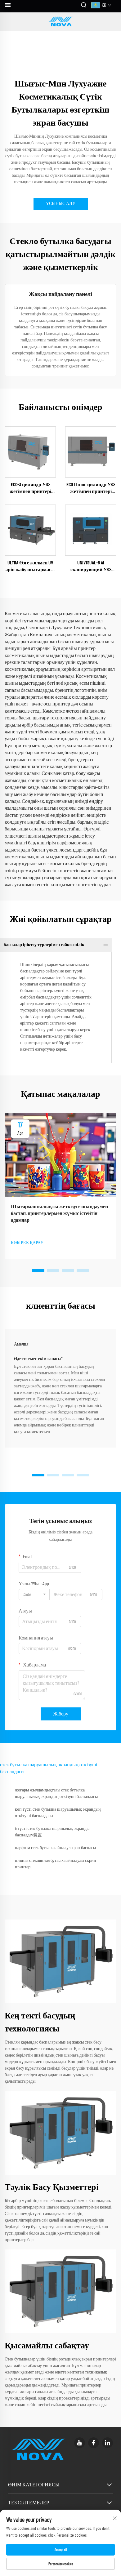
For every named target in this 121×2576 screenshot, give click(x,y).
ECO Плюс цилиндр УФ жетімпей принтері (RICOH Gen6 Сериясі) (91, 489)
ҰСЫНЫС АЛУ (61, 204)
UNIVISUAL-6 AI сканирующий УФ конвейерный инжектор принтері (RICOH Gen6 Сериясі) (91, 567)
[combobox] (34, 1595)
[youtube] (80, 2443)
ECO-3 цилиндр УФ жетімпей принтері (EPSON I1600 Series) (30, 489)
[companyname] (60, 22)
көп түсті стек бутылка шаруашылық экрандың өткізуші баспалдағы (58, 1813)
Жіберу (61, 1714)
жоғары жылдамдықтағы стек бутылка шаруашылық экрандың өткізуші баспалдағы (56, 1793)
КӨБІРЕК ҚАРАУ (27, 1243)
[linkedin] (108, 2443)
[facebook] (94, 2443)
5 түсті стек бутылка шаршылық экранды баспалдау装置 (52, 1832)
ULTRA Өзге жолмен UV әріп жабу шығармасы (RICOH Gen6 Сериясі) (30, 567)
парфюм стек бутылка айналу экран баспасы (55, 1848)
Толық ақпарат (30, 452)
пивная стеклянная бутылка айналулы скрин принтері (56, 1864)
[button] (38, 1270)
